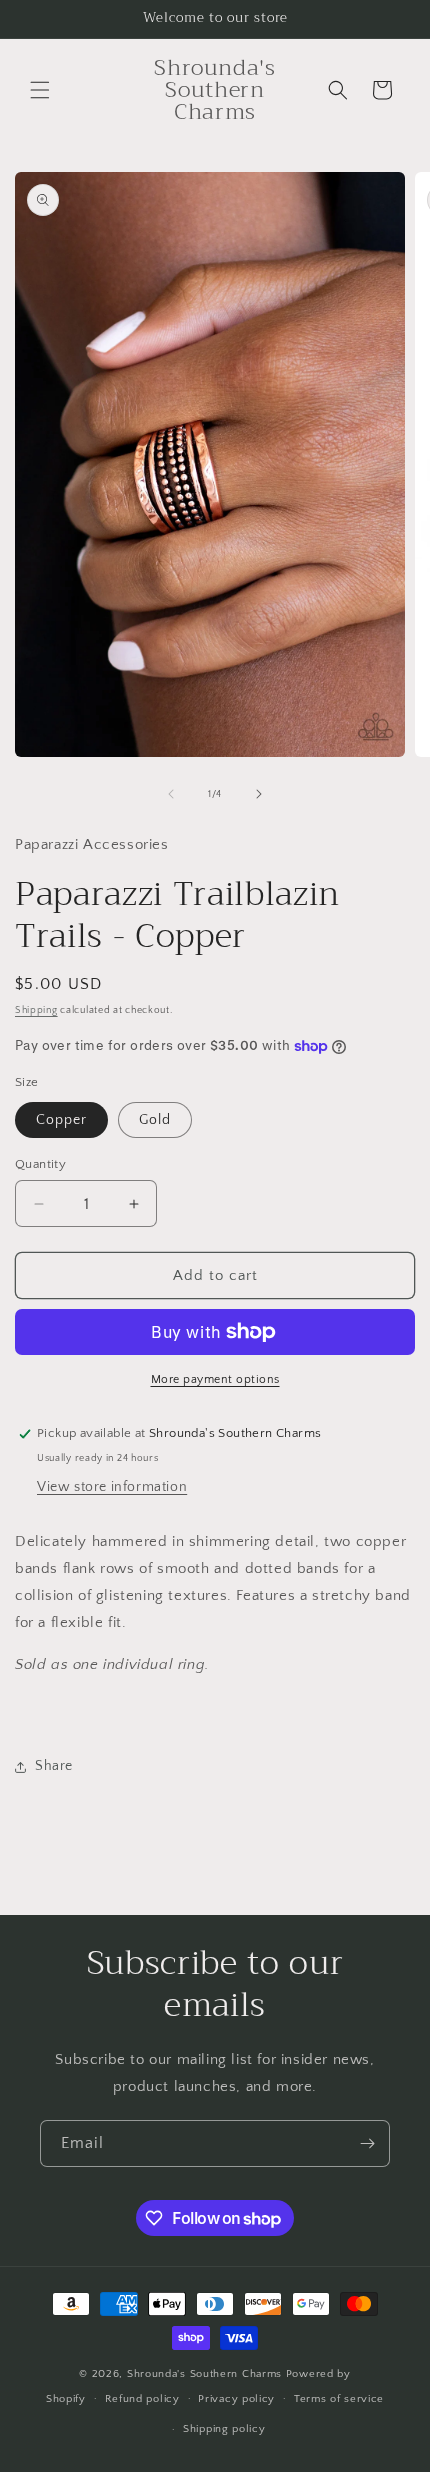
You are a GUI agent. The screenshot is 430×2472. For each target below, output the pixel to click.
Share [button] (54, 1766)
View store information (112, 1487)
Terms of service (339, 2399)
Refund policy (142, 2399)
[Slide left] (171, 794)
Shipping (36, 1010)
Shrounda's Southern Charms (206, 2374)
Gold (155, 1120)
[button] (40, 90)
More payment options (215, 1379)
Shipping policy (224, 2429)
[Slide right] (259, 794)
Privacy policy (236, 2399)
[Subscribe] (367, 2143)
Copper (61, 1120)
